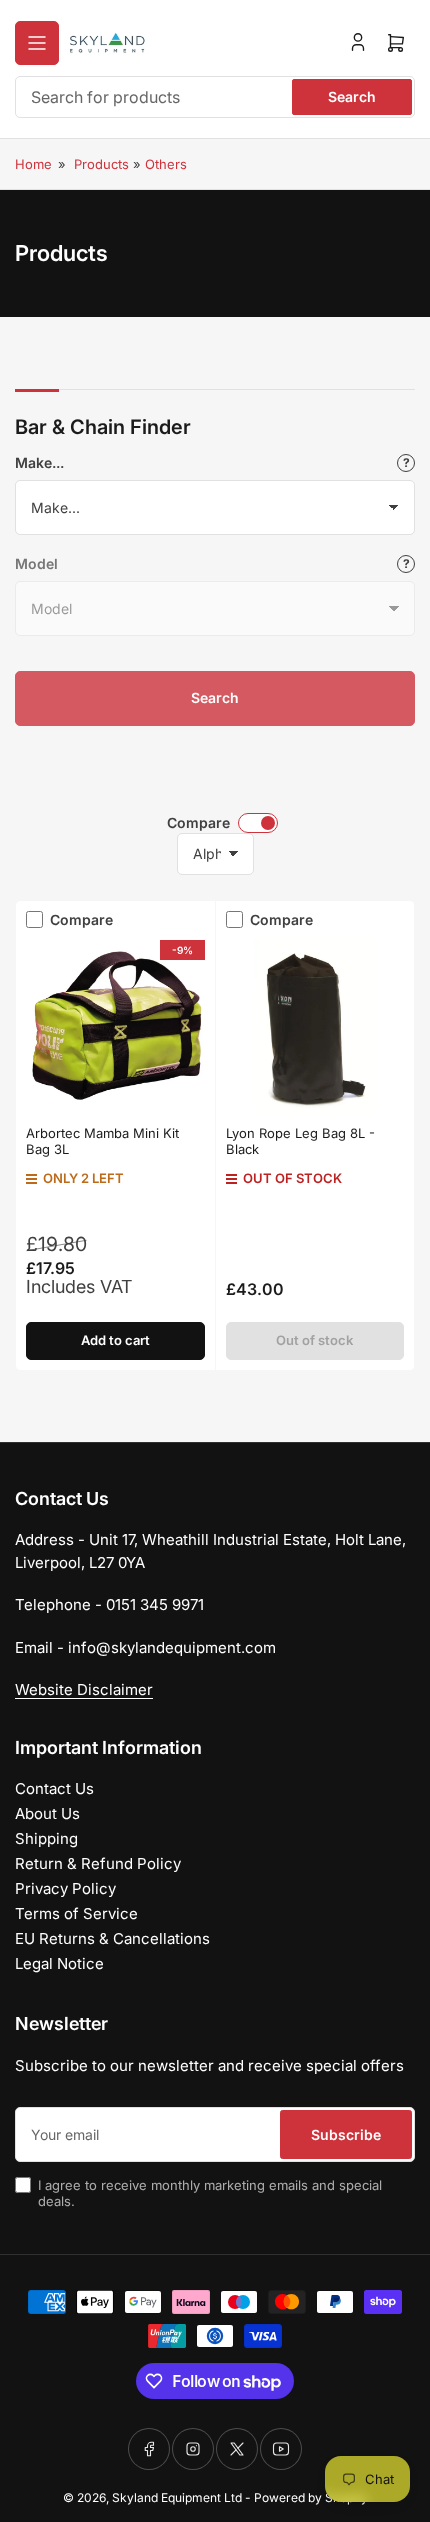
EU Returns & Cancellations (112, 1938)
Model (36, 563)
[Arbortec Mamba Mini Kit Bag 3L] (115, 1027)
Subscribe (346, 2134)
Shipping (46, 1838)
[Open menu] (37, 43)
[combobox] (215, 97)
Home (33, 164)
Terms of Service (76, 1913)
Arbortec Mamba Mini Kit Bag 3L (102, 1141)
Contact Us (54, 1788)
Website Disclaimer (84, 1689)
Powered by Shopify (311, 2497)
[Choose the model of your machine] (406, 564)
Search (352, 96)
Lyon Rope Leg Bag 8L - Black (300, 1141)
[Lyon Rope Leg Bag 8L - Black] (315, 1027)
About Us (47, 1813)
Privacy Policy (65, 1888)
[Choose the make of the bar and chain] (406, 463)
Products (101, 164)
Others (166, 164)
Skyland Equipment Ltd (177, 2497)
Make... (39, 462)
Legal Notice (59, 1963)
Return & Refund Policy (98, 1863)
